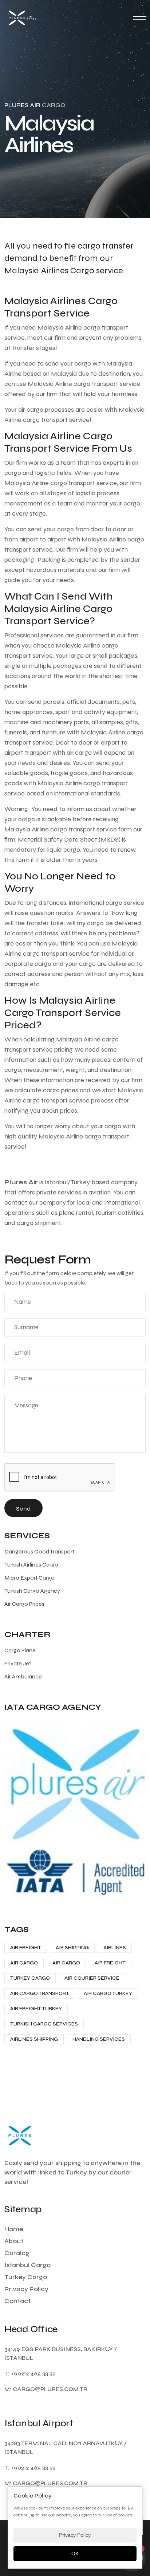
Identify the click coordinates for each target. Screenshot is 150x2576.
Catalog (17, 2253)
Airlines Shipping (34, 2039)
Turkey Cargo (30, 1978)
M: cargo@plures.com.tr (46, 2389)
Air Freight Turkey (36, 2009)
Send (23, 1509)
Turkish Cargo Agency (32, 1591)
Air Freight (26, 1948)
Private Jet (18, 1663)
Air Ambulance (23, 1676)
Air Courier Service (92, 1978)
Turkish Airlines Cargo (31, 1565)
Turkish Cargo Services (44, 2024)
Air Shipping (72, 1948)
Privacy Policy (26, 2289)
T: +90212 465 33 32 (30, 2373)
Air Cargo (24, 1963)
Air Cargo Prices (24, 1604)
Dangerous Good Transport (39, 1551)
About (14, 2241)
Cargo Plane (20, 1650)
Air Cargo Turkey (108, 1993)
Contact (17, 2301)
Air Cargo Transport (40, 1993)
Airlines (115, 1948)
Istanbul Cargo (27, 2265)
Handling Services (99, 2039)
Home (14, 2229)
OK (75, 2553)
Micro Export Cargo (29, 1578)
